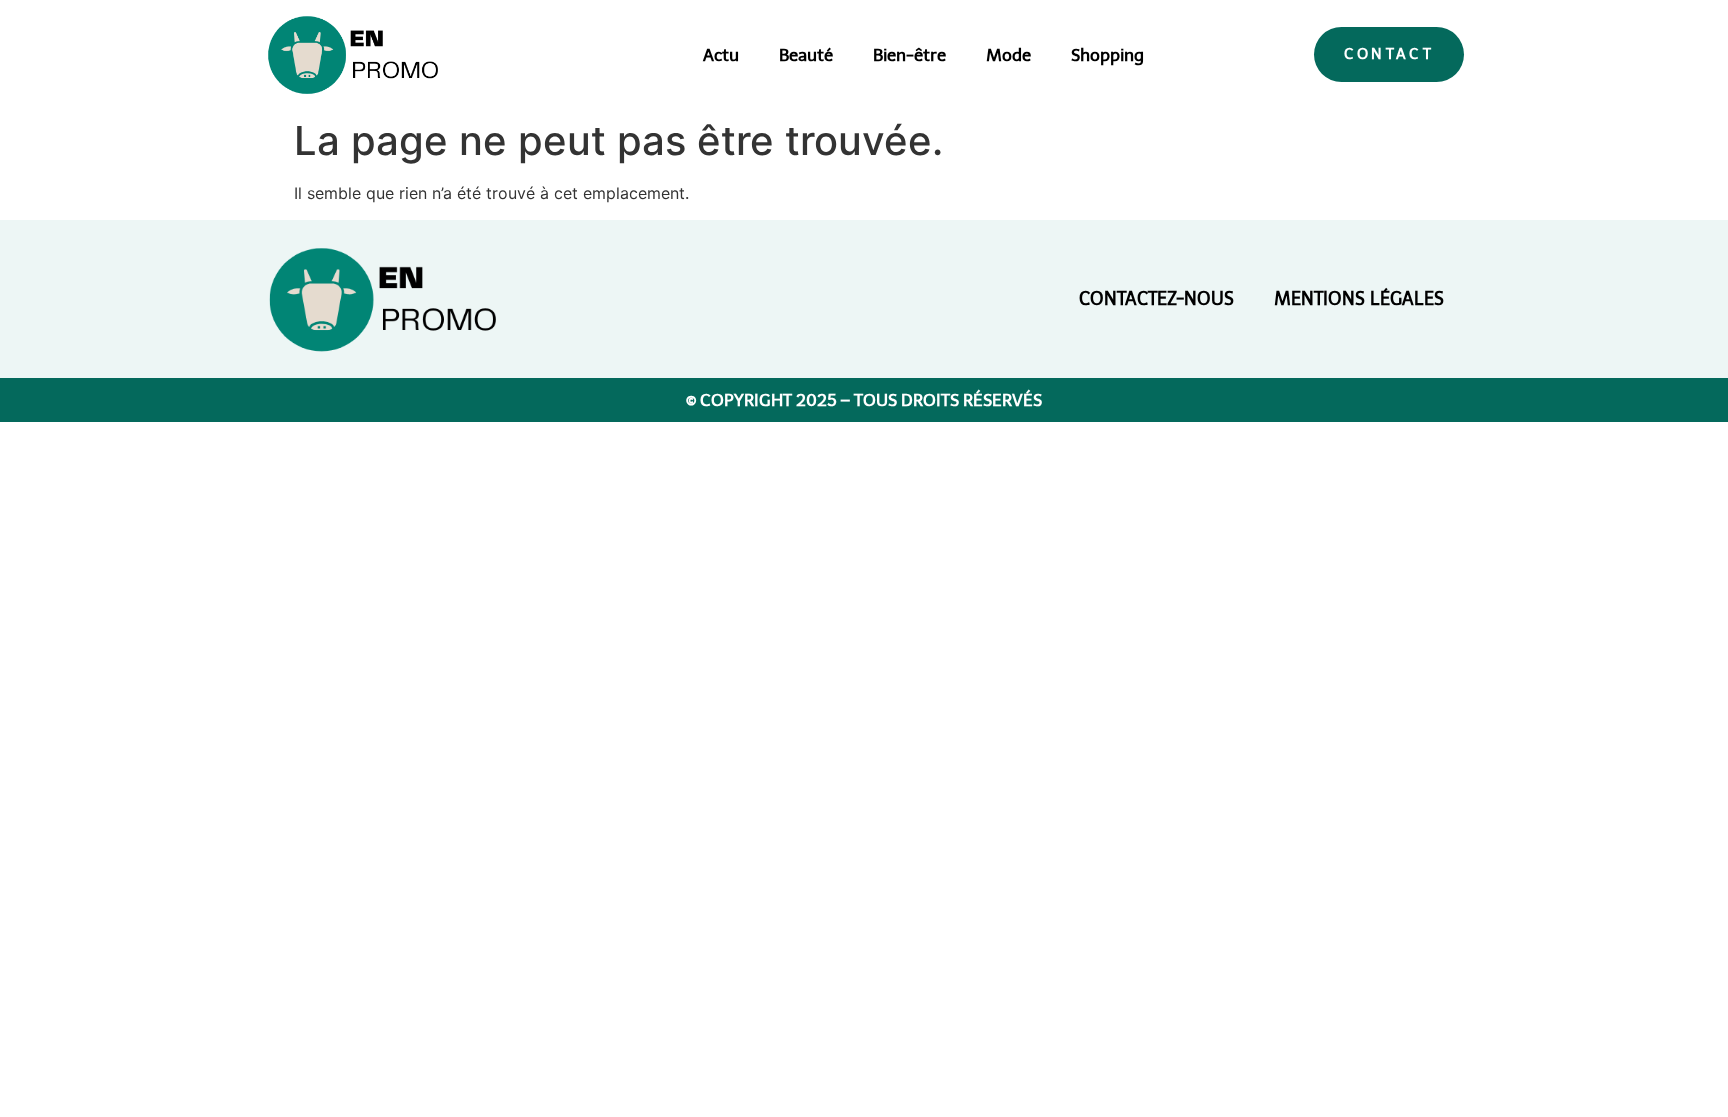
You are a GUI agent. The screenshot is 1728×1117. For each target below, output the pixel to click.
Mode (1008, 55)
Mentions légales (1359, 299)
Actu (721, 55)
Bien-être (909, 55)
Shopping (1107, 55)
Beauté (806, 55)
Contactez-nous (1156, 299)
